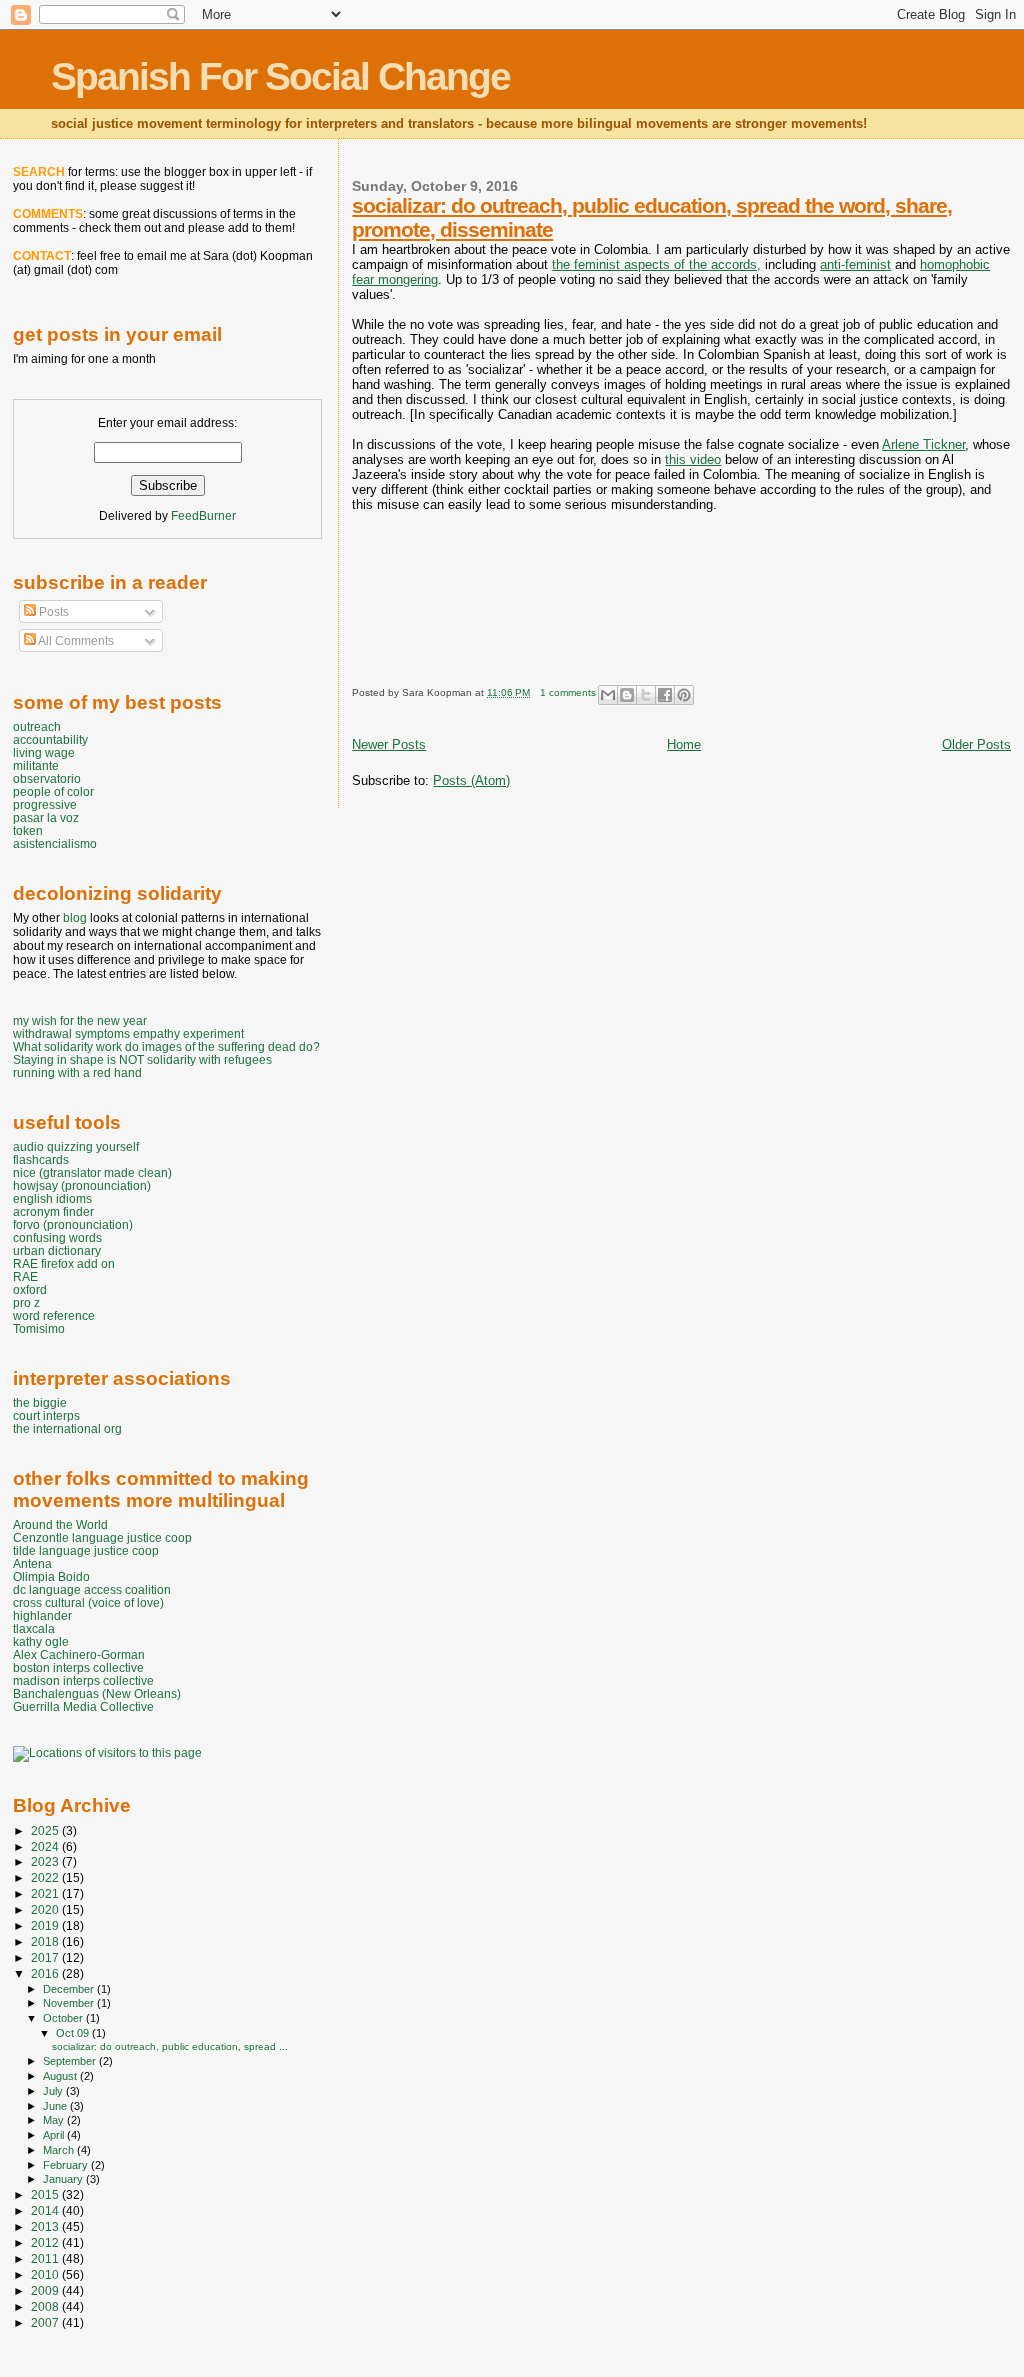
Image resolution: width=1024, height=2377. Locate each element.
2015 (46, 2194)
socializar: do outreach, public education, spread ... (170, 2046)
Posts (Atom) (471, 780)
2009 (46, 2290)
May (55, 2120)
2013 (46, 2226)
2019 (46, 1925)
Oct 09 (74, 2033)
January (64, 2179)
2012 (46, 2242)
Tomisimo (39, 1328)
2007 (46, 2322)
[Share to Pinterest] (684, 695)
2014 (46, 2210)
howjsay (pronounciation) (82, 1185)
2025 (46, 1830)
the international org (67, 1428)
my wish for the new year (80, 1020)
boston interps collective (78, 1667)
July (54, 2091)
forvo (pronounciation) (73, 1224)
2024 (46, 1846)
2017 (46, 1957)
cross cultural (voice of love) (88, 1602)
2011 (46, 2258)
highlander (42, 1615)
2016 (46, 1973)
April (55, 2135)
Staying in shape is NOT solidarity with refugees (142, 1059)
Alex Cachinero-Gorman (79, 1654)
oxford (30, 1289)
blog (75, 918)
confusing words (57, 1237)
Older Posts (976, 744)
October (64, 2018)
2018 (46, 1941)
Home (684, 744)
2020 (46, 1909)
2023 (46, 1861)
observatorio (47, 778)
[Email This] (608, 695)
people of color (53, 791)
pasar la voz (46, 817)
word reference (54, 1315)
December (70, 1989)
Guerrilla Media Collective (83, 1706)
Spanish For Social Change (280, 76)
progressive (45, 804)
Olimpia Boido (51, 1576)
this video (693, 459)
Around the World (60, 1524)
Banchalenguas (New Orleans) (97, 1693)
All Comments (75, 641)
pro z (26, 1302)
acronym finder (53, 1211)
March (60, 2150)
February (67, 2165)
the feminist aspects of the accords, (656, 264)
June (56, 2106)
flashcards (41, 1159)
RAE (25, 1276)
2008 (46, 2306)
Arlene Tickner (923, 444)
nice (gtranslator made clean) (92, 1172)
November (70, 2003)
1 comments (568, 692)
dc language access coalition (92, 1589)
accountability (50, 739)
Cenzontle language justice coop (102, 1537)
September (71, 2061)
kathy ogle (41, 1641)
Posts (52, 612)
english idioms (52, 1198)
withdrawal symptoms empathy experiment (128, 1033)
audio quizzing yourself (76, 1146)
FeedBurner (203, 516)
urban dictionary (57, 1250)
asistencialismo (55, 843)
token (28, 830)
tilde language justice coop (86, 1550)
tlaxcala (34, 1628)
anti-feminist (855, 264)
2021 (46, 1893)
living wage (44, 752)
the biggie (40, 1402)
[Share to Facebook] (665, 695)
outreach (37, 726)
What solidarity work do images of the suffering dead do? (166, 1046)
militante (36, 765)
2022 (46, 1877)
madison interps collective (83, 1680)
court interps (46, 1415)
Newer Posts (389, 744)
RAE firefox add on (64, 1263)
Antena (32, 1563)
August (61, 2076)
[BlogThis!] (627, 695)
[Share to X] (646, 695)
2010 (46, 2274)
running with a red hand (77, 1072)
